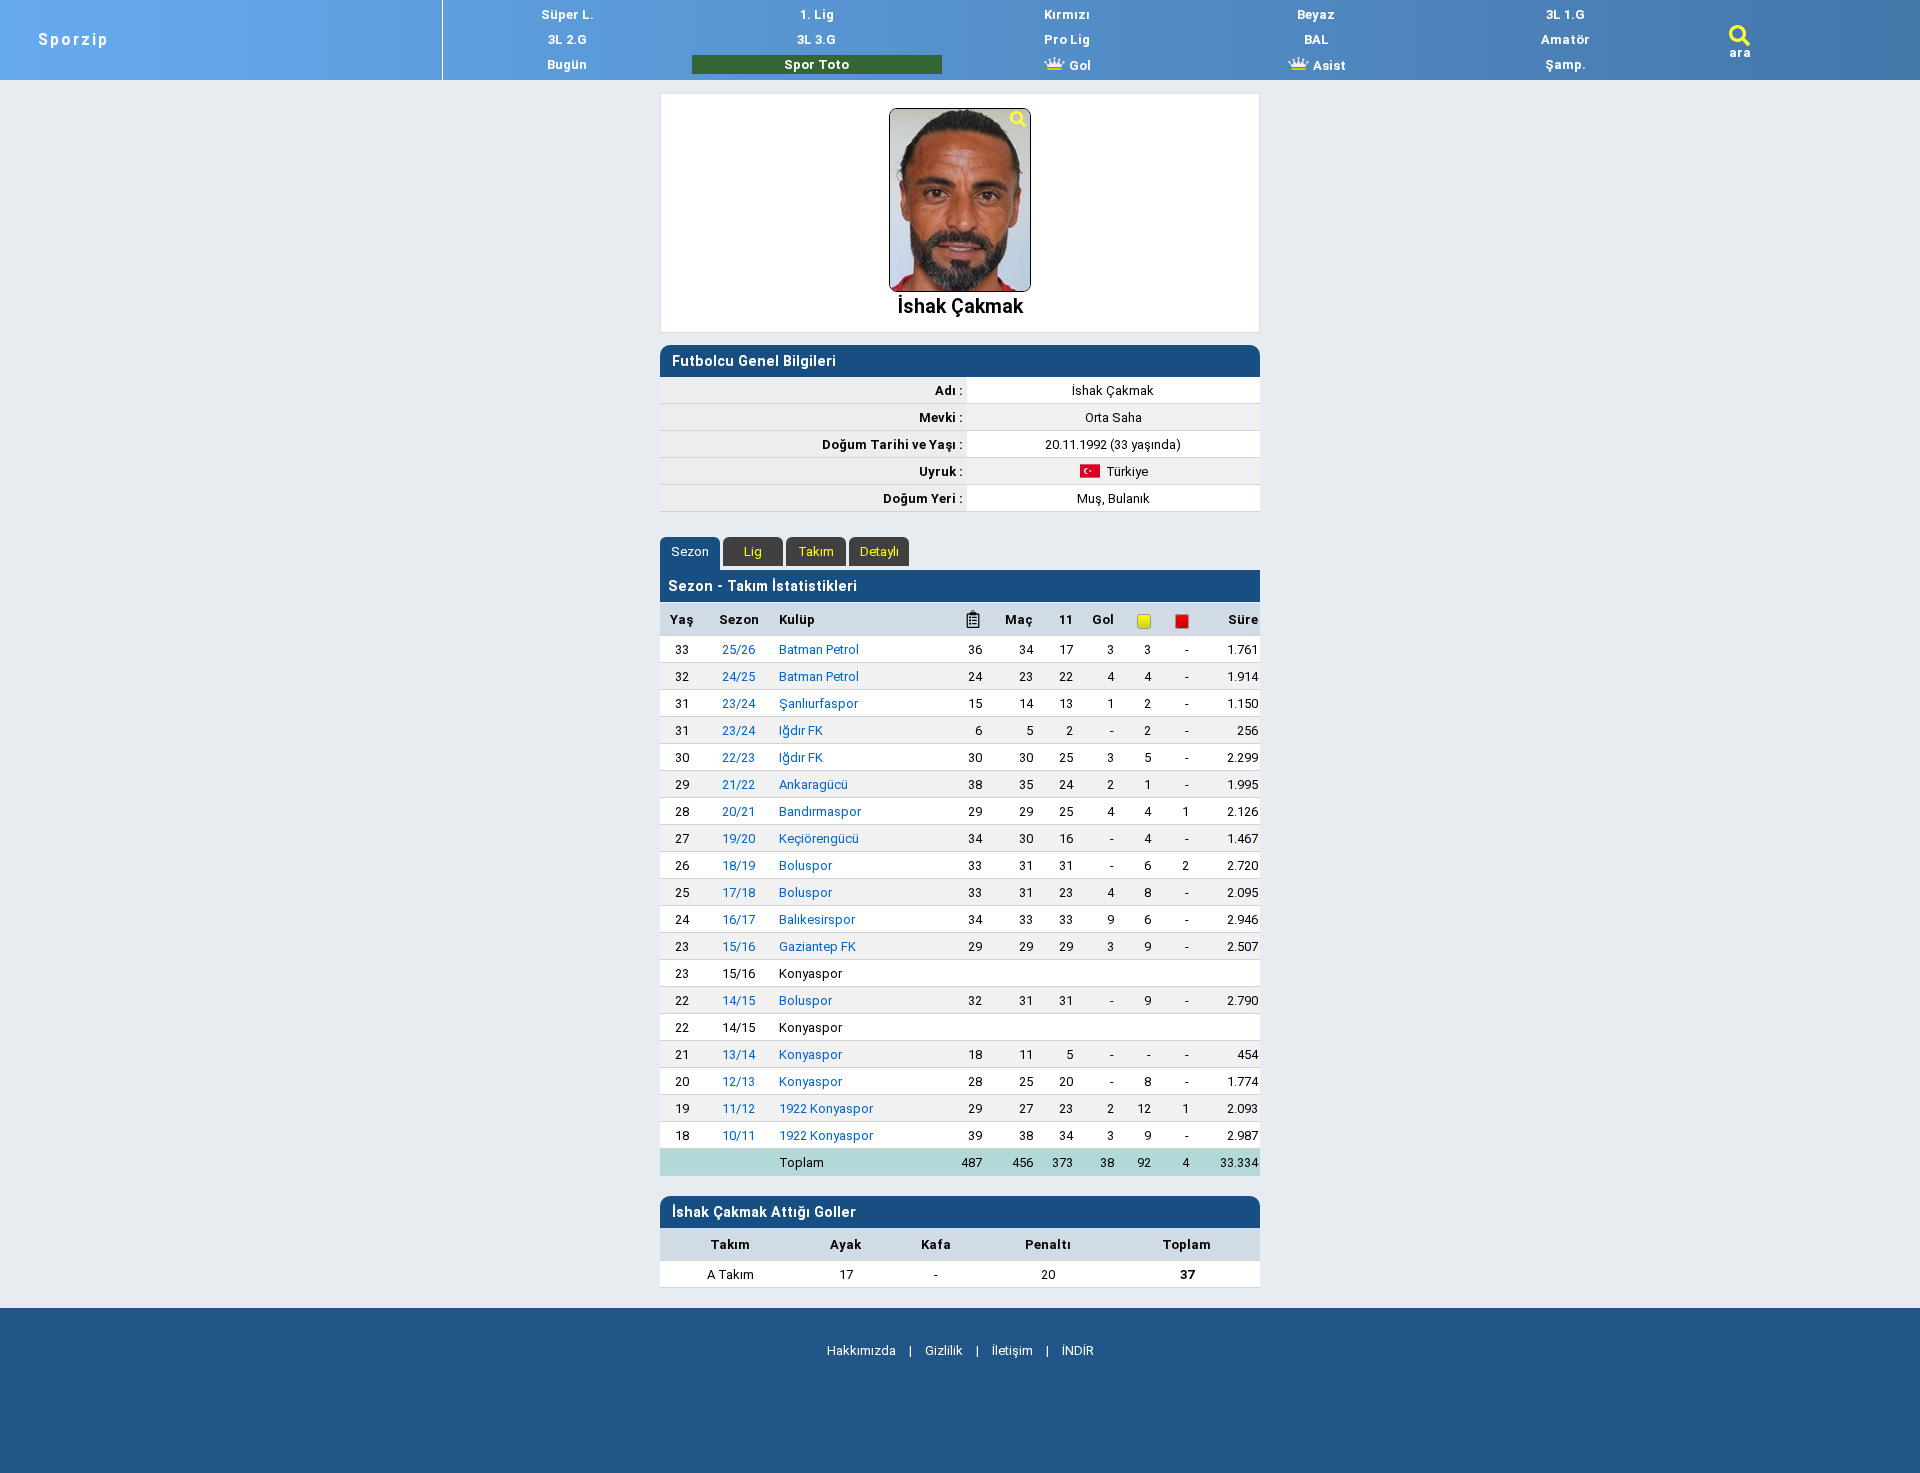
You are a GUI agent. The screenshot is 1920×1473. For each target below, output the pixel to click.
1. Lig (817, 14)
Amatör (1565, 39)
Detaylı (879, 551)
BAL (1316, 39)
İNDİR (1078, 1350)
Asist (1328, 65)
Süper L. (567, 14)
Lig (753, 551)
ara (1740, 52)
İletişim (1012, 1350)
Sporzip (73, 40)
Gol (1078, 65)
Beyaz (1316, 14)
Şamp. (1565, 64)
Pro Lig (1067, 39)
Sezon (690, 551)
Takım (816, 551)
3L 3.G (816, 39)
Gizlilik (944, 1350)
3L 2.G (567, 39)
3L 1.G (1565, 14)
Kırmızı (1067, 14)
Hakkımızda (861, 1350)
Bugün (567, 64)
